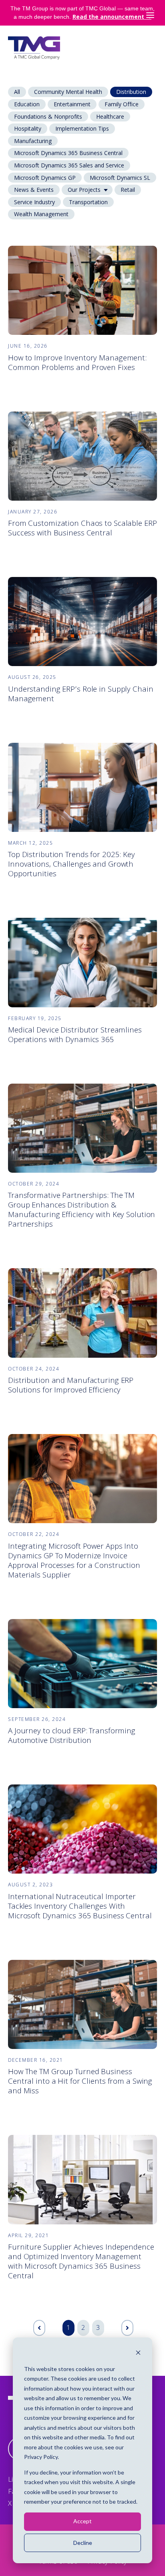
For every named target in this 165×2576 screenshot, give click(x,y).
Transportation (88, 202)
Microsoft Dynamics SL (120, 178)
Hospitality (28, 128)
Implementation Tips (82, 128)
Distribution (131, 92)
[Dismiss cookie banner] (138, 2354)
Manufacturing (33, 141)
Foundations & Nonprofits (48, 116)
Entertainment (72, 104)
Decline (83, 2543)
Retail (128, 190)
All (17, 92)
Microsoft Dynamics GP (45, 178)
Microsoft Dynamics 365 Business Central (68, 153)
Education (27, 104)
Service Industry (34, 202)
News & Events (34, 190)
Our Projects (84, 190)
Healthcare (110, 116)
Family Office (122, 104)
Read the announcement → (112, 17)
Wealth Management (41, 214)
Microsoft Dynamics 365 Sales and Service (69, 165)
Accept (82, 2521)
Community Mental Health (68, 92)
